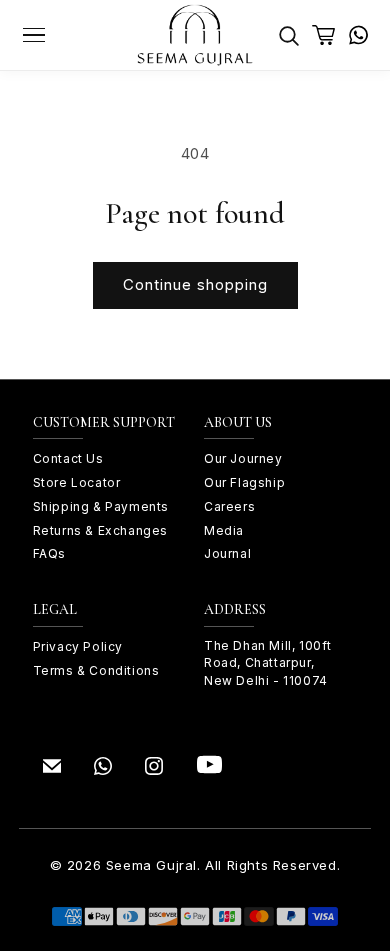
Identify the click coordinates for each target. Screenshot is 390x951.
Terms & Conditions (96, 670)
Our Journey (243, 458)
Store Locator (77, 482)
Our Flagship (244, 482)
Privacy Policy (78, 646)
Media (224, 530)
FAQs (49, 553)
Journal (227, 553)
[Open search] (288, 35)
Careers (229, 506)
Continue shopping (195, 284)
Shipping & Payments (101, 506)
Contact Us (68, 458)
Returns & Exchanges (100, 530)
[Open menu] (34, 35)
